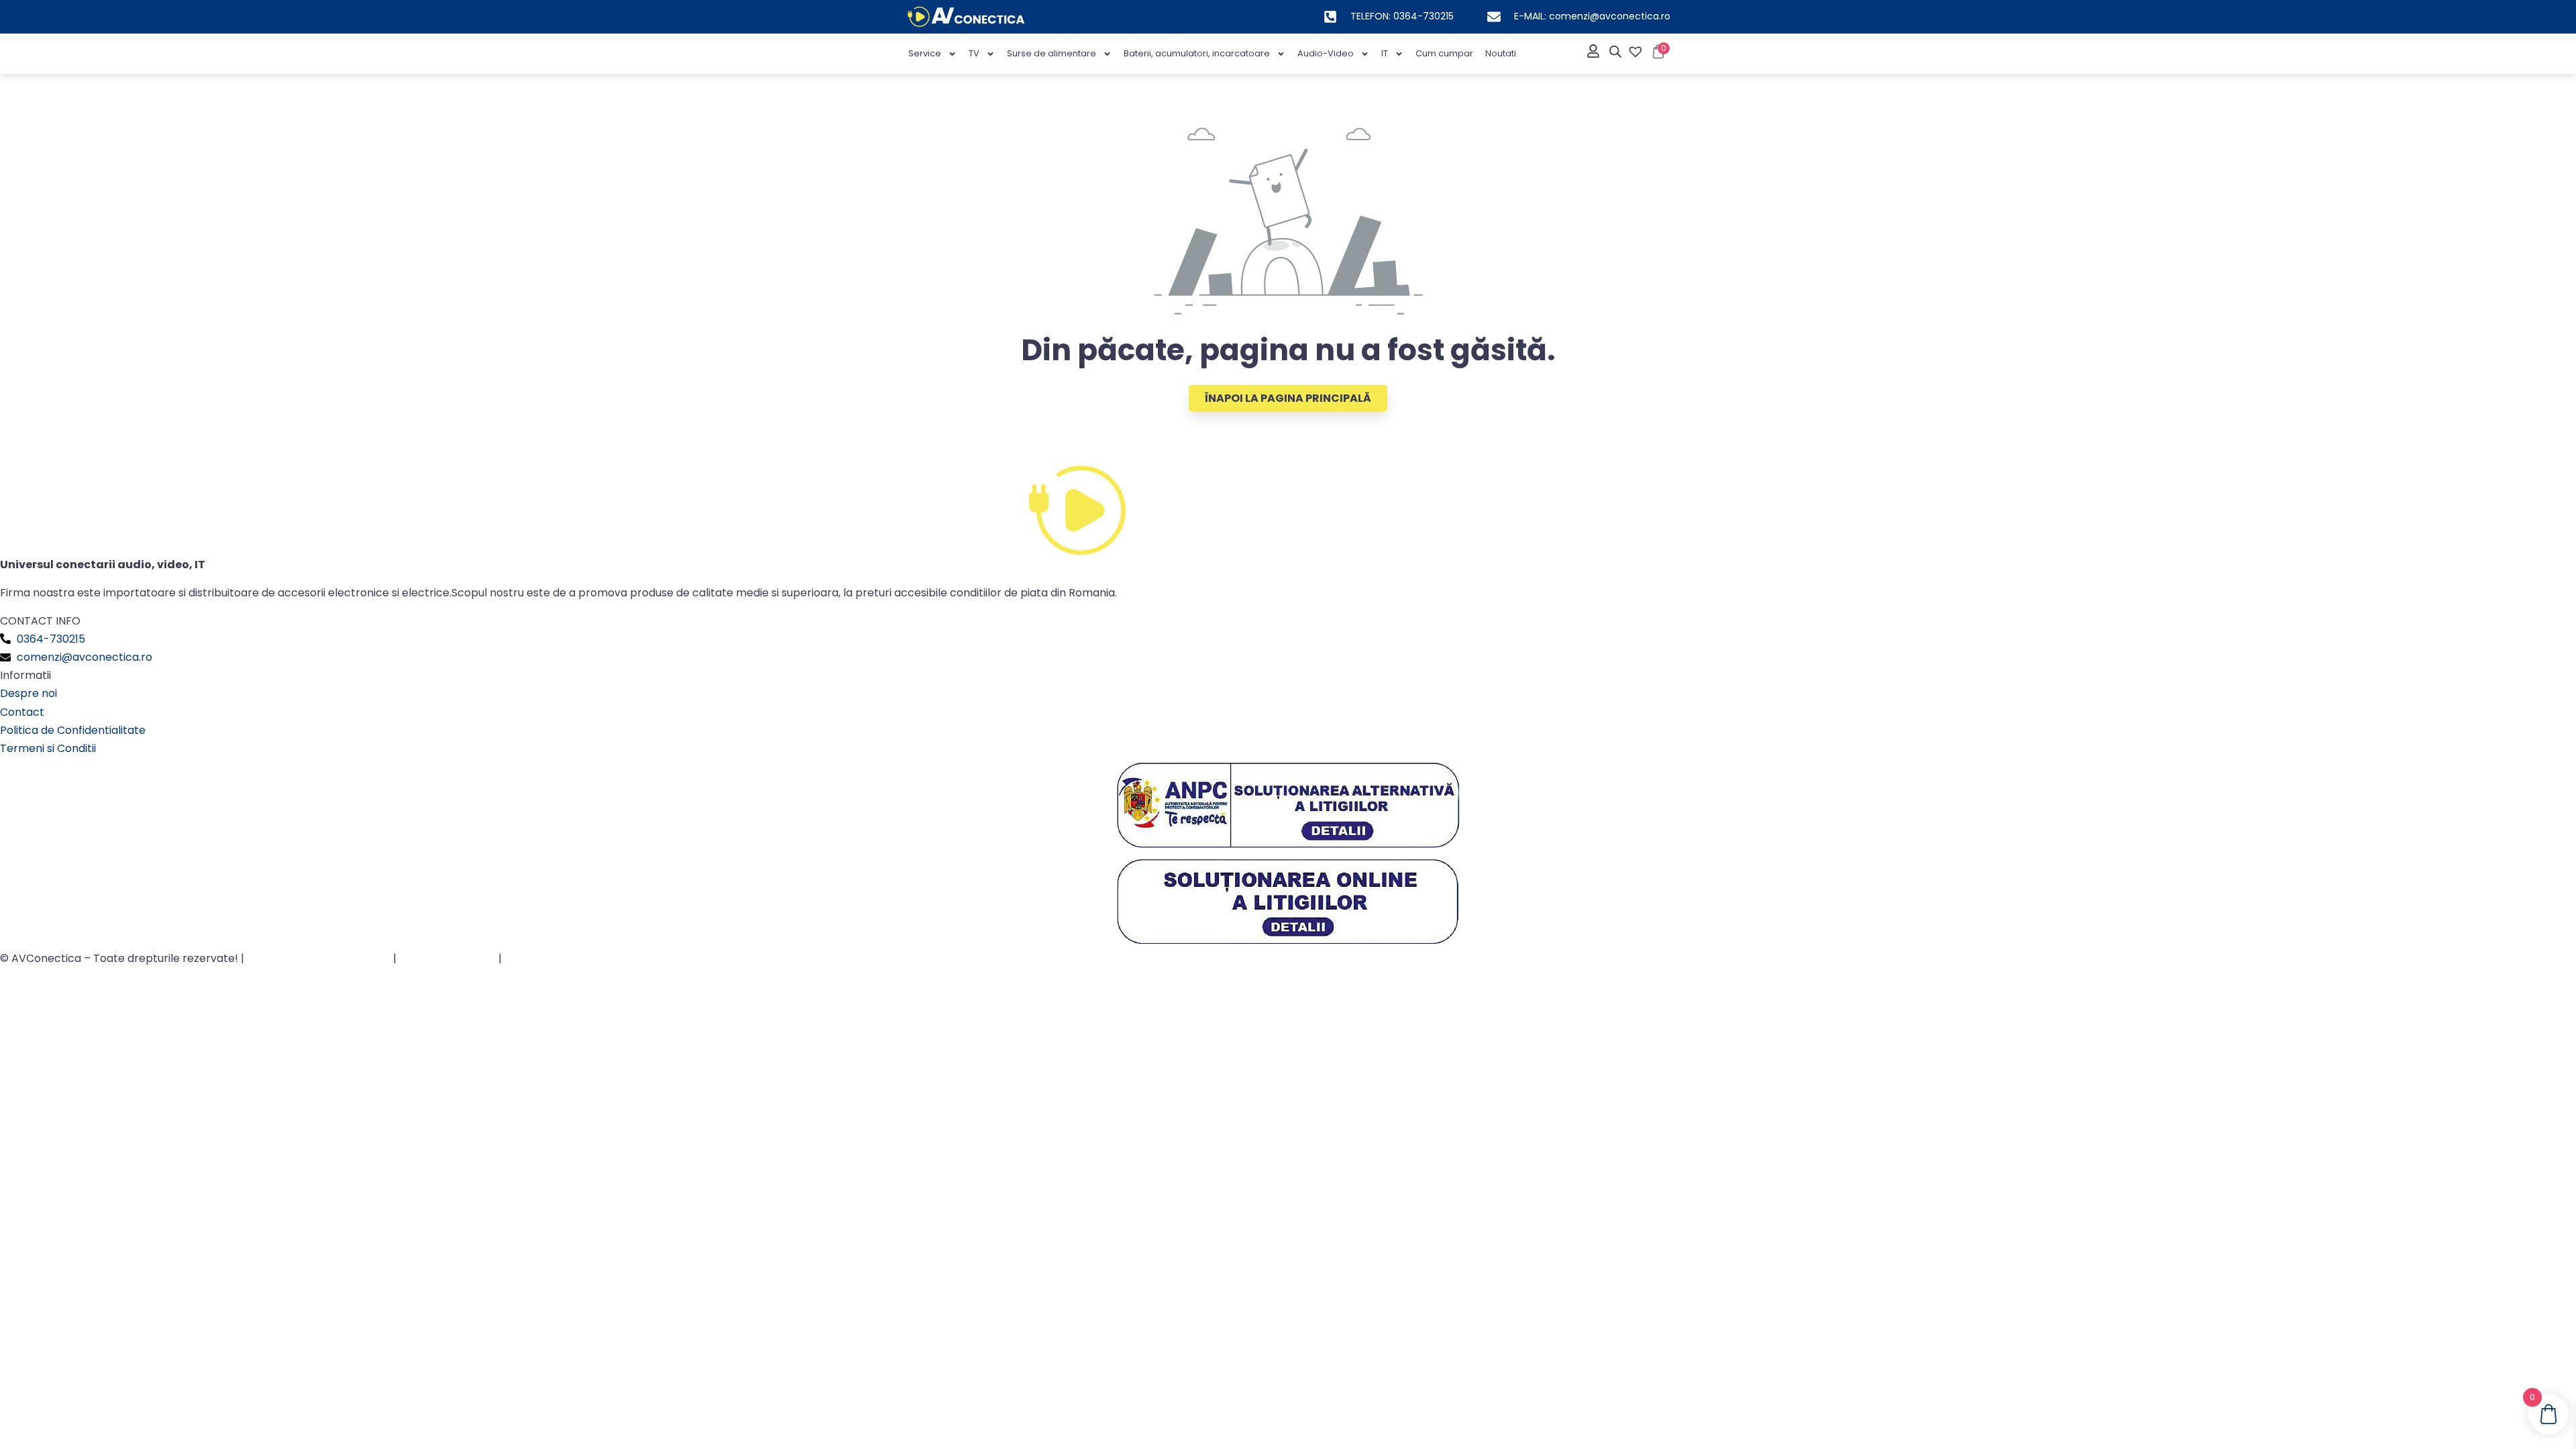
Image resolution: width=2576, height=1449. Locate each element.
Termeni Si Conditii (447, 958)
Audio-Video (1326, 53)
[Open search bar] (1615, 52)
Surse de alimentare (1052, 53)
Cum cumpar (1444, 53)
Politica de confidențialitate (319, 958)
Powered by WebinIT (559, 958)
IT (1385, 53)
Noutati (1501, 53)
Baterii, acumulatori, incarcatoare (1197, 53)
